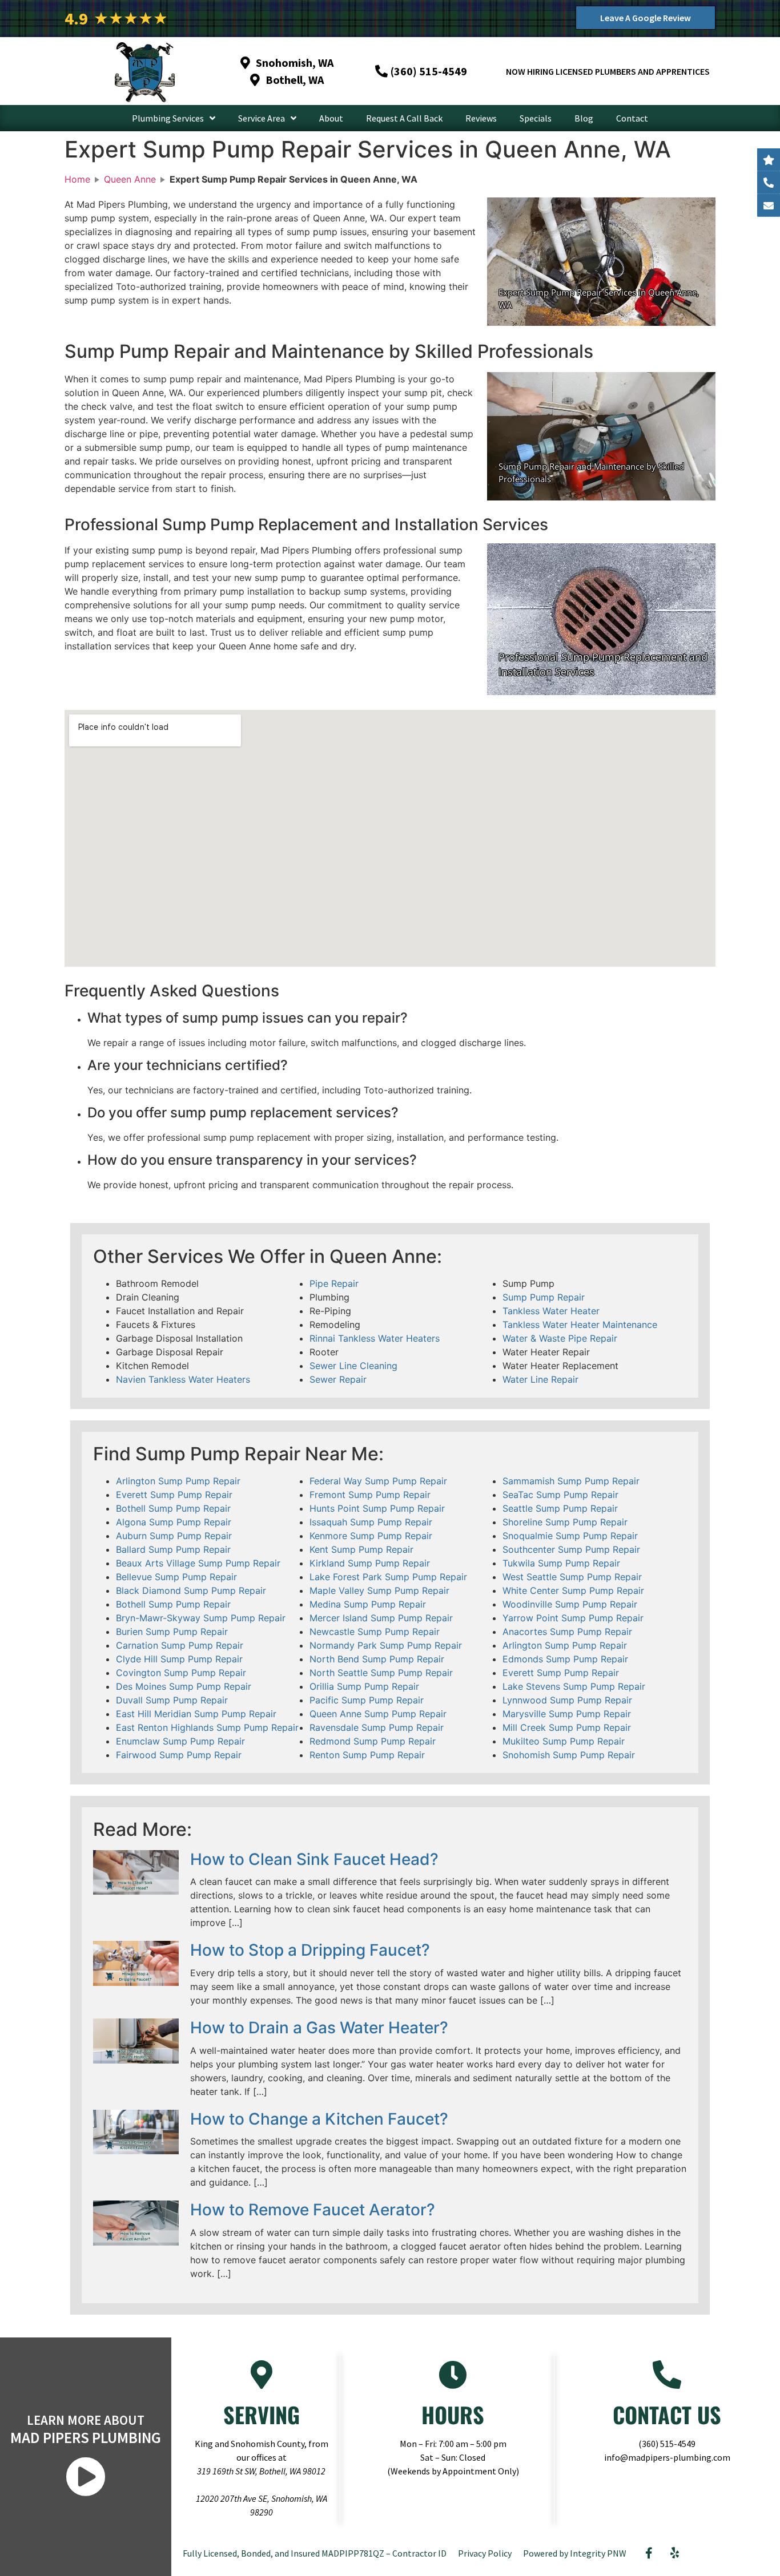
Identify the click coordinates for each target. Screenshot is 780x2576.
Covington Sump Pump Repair (181, 1673)
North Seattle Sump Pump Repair (381, 1673)
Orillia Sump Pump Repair (364, 1686)
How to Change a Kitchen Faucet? (319, 2119)
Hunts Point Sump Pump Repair (377, 1508)
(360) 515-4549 (667, 2444)
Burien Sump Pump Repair (172, 1632)
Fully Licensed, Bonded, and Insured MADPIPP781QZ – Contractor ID (315, 2553)
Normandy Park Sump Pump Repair (386, 1645)
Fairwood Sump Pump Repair (179, 1755)
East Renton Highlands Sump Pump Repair (207, 1727)
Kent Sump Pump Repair (361, 1549)
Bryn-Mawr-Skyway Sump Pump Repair (201, 1618)
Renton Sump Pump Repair (367, 1755)
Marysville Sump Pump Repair (567, 1714)
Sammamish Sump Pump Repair (571, 1481)
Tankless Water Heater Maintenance (580, 1325)
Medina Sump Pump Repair (368, 1604)
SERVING (262, 2415)
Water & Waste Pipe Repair (560, 1338)
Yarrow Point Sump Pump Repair (573, 1618)
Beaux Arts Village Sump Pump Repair (198, 1563)
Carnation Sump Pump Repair (180, 1645)
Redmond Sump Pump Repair (373, 1741)
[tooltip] (769, 205)
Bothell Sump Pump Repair (173, 1508)
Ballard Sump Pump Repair (173, 1549)
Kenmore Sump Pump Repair (371, 1536)
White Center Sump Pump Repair (573, 1590)
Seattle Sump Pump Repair (560, 1508)
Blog (584, 118)
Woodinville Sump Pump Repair (570, 1604)
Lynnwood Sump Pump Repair (567, 1700)
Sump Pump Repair (544, 1297)
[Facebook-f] (649, 2553)
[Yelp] (675, 2553)
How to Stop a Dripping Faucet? (310, 1950)
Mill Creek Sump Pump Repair (567, 1727)
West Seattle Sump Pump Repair (572, 1577)
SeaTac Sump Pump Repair (560, 1495)
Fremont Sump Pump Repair (370, 1495)
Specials (536, 118)
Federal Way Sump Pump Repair (378, 1481)
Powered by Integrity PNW (575, 2553)
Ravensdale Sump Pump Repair (377, 1727)
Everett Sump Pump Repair (174, 1495)
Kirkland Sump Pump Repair (370, 1563)
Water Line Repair (540, 1379)
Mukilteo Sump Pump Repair (564, 1741)
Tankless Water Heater (551, 1311)
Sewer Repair (338, 1379)
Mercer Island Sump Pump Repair (381, 1618)
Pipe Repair (334, 1283)
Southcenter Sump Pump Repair (571, 1549)
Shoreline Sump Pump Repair (565, 1522)
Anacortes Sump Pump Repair (567, 1632)
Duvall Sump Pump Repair (172, 1700)
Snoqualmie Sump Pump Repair (570, 1536)
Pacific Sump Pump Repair (367, 1700)
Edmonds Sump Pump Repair (565, 1659)
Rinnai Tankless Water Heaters (375, 1338)
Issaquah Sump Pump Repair (371, 1522)
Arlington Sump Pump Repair (178, 1481)
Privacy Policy (485, 2553)
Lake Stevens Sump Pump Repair (574, 1686)
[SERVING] (262, 2375)
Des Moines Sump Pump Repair (184, 1686)
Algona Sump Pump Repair (174, 1522)
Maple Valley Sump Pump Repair (379, 1590)
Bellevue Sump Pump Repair (176, 1577)
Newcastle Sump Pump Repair (375, 1632)
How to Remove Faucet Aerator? (313, 2210)
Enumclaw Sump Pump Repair (180, 1741)
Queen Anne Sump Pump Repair (378, 1714)
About (331, 118)
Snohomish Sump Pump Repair (569, 1755)
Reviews (481, 118)
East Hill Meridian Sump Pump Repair (196, 1714)
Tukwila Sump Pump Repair (561, 1563)
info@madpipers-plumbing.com (667, 2457)
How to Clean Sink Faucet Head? (314, 1859)
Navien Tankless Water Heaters (183, 1379)
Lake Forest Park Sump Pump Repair (388, 1577)
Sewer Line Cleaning (353, 1366)
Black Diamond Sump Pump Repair (191, 1590)
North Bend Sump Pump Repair (377, 1659)
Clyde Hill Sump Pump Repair (179, 1659)
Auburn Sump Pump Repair (174, 1536)
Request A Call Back (404, 118)
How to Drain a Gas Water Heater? (319, 2028)
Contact (632, 118)
